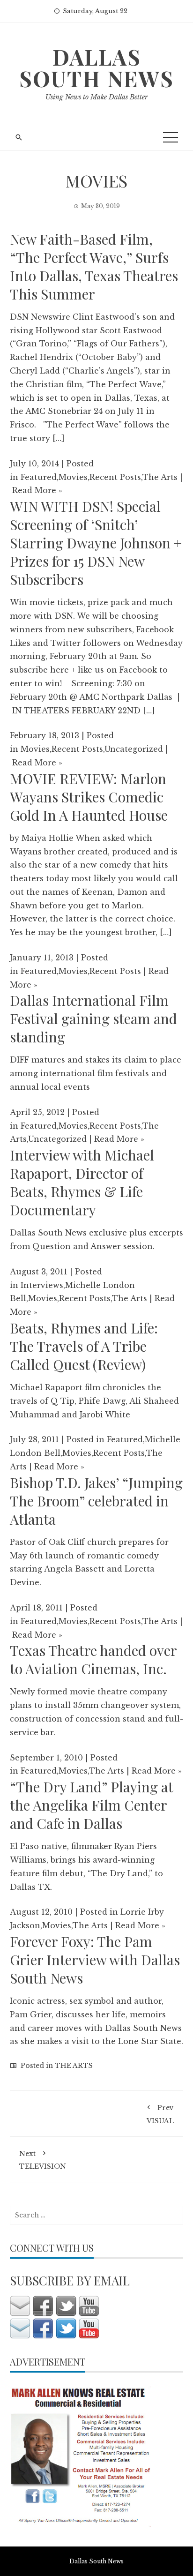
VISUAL (160, 2114)
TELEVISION (43, 2160)
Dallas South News (96, 67)
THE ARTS (74, 2066)
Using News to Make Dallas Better (96, 97)
